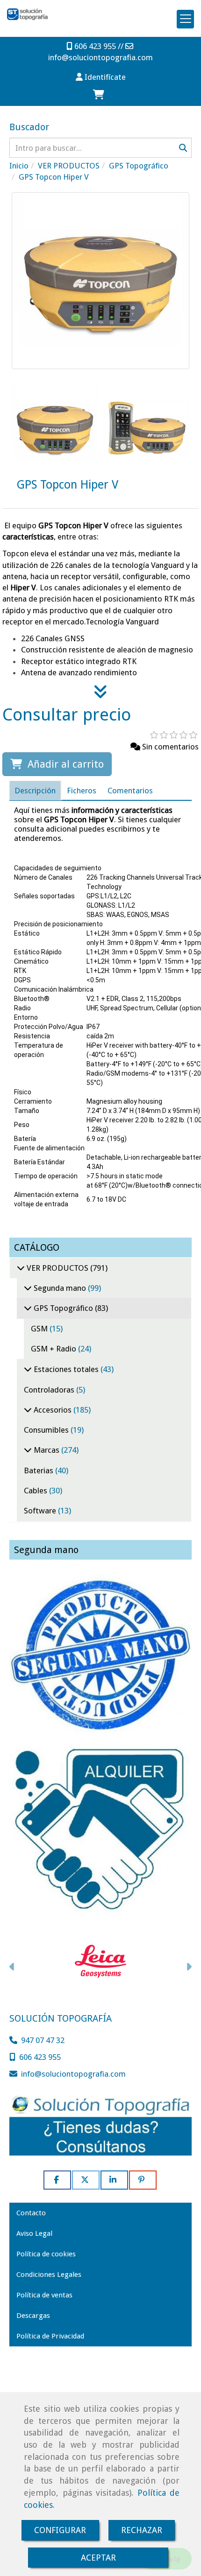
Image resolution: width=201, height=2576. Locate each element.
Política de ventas (44, 2295)
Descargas (33, 2316)
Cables (36, 1491)
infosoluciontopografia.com (100, 57)
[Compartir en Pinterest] (143, 2180)
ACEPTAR (98, 2558)
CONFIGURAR (60, 2530)
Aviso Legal (34, 2233)
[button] (100, 77)
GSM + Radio (54, 1349)
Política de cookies (46, 2254)
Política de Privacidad (50, 2336)
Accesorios (53, 1410)
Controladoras (50, 1390)
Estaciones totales (66, 1369)
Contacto (31, 2213)
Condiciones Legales (49, 2275)
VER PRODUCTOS (57, 1268)
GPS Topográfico (63, 1308)
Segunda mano (60, 1288)
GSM (40, 1329)
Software (41, 1511)
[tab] (35, 790)
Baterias (39, 1470)
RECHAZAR (142, 2530)
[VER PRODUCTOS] (21, 1268)
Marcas (47, 1450)
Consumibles (47, 1430)
